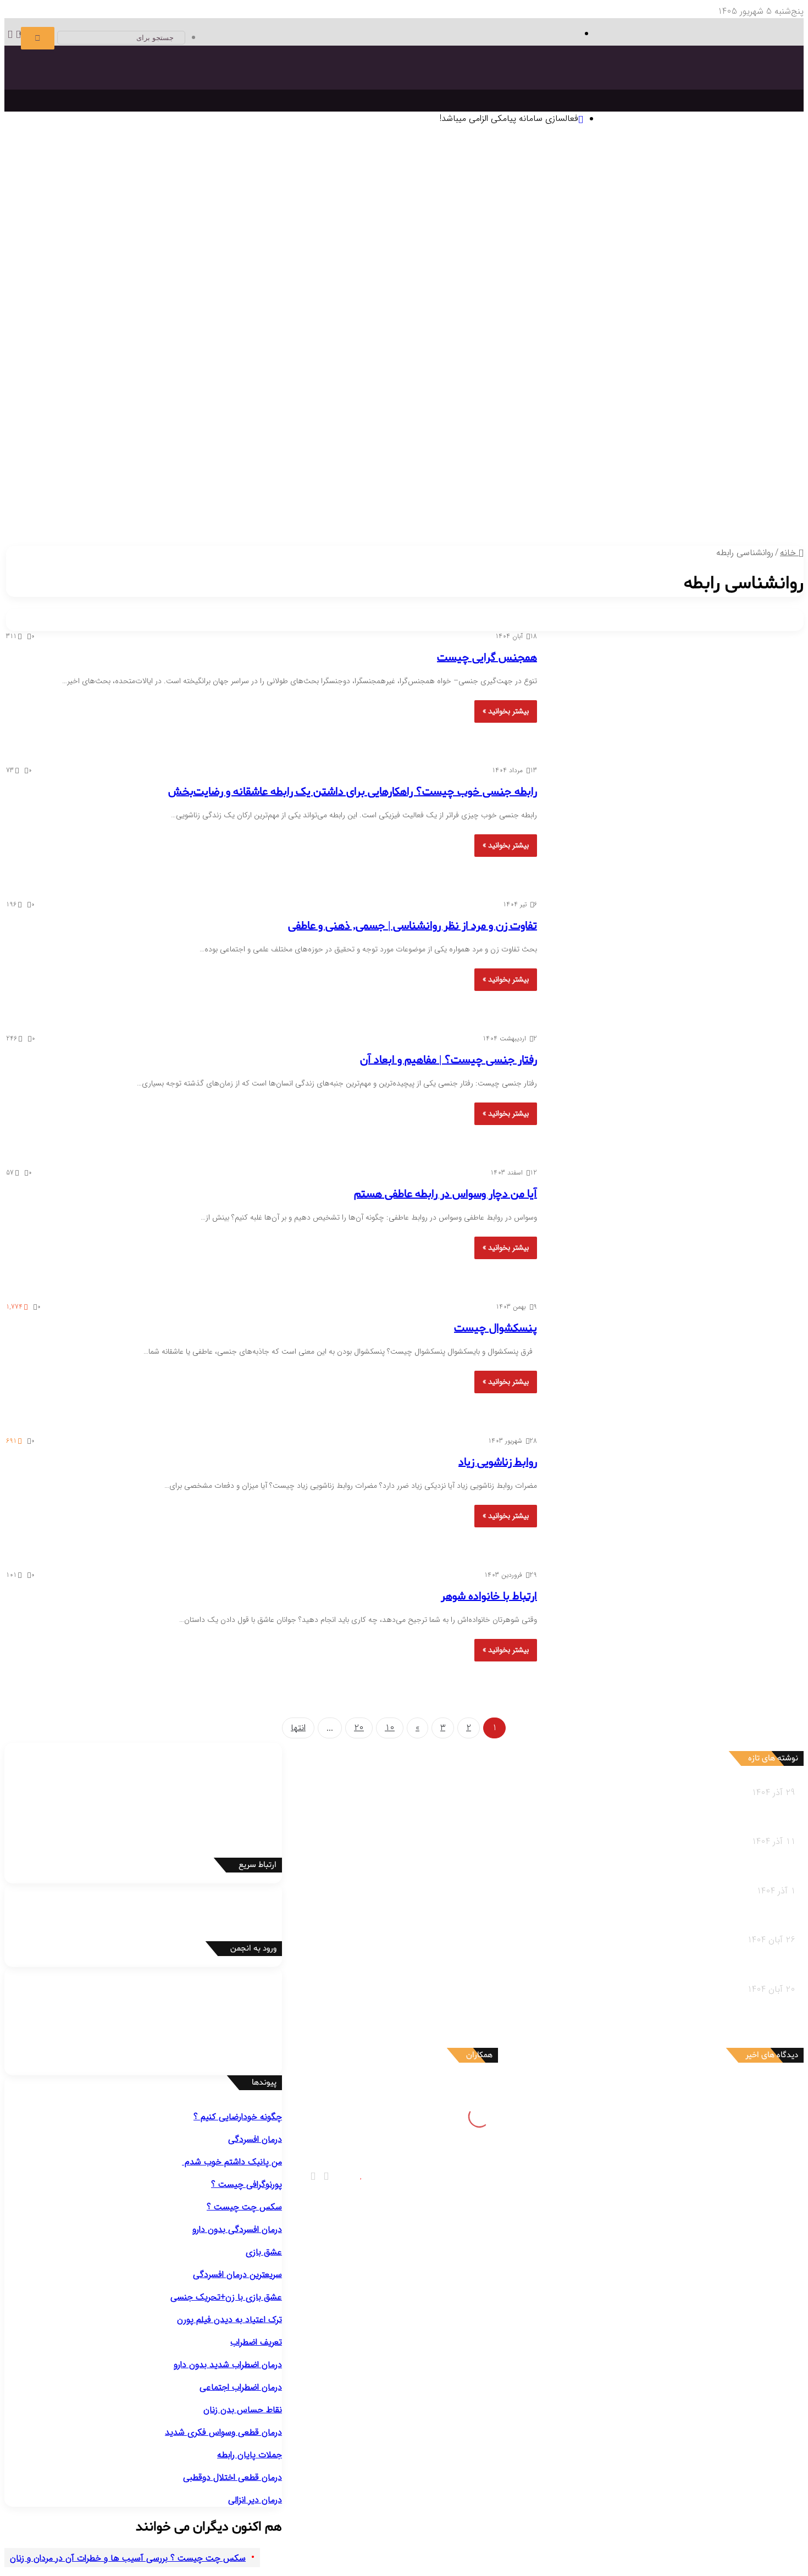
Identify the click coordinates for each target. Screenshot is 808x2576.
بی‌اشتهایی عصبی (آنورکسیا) (446, 398)
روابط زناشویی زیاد (498, 1462)
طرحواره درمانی (480, 219)
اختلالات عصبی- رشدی (265, 315)
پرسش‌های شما (449, 494)
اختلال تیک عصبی (53, 329)
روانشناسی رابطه (744, 494)
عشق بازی (264, 2252)
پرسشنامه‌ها (54, 205)
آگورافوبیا (575, 329)
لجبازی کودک (616, 480)
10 (390, 1728)
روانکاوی (438, 219)
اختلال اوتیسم (210, 329)
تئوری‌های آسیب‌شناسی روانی (227, 192)
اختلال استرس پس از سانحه (359, 329)
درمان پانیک (634, 260)
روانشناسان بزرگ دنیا (723, 205)
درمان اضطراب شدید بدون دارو (228, 2365)
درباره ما (386, 508)
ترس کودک (660, 480)
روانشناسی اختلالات (738, 274)
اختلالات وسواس (423, 288)
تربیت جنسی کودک (321, 480)
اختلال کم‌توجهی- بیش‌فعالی (135, 329)
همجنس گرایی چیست (487, 658)
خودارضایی (132, 425)
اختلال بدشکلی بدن (300, 301)
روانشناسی (754, 164)
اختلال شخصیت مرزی (309, 356)
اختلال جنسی (731, 411)
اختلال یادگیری (261, 329)
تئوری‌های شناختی (643, 192)
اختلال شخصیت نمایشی (228, 356)
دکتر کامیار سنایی (704, 2089)
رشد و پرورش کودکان (437, 466)
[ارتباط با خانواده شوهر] (666, 1630)
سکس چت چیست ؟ (244, 2207)
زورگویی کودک (505, 480)
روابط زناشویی (689, 508)
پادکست (517, 508)
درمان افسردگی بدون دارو (237, 2229)
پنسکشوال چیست (496, 1328)
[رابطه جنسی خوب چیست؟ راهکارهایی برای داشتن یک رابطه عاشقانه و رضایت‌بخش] (666, 826)
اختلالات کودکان (76, 466)
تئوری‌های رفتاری (707, 192)
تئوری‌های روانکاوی (314, 192)
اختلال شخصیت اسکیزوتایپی (503, 356)
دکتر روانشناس (181, 205)
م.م (729, 2193)
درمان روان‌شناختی (648, 205)
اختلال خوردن (571, 384)
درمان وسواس (681, 260)
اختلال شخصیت (726, 343)
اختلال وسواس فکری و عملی (385, 301)
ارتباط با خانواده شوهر (489, 1597)
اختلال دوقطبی (670, 384)
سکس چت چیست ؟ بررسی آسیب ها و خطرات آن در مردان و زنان (128, 2558)
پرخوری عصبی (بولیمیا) (537, 398)
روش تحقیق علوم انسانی (251, 205)
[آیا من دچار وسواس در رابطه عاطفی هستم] (666, 1228)
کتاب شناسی (99, 205)
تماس (404, 494)
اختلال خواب (622, 384)
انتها (298, 1728)
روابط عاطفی (737, 508)
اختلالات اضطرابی (724, 315)
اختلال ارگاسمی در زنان (308, 425)
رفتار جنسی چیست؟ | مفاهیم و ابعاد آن (449, 1060)
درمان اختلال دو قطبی (573, 260)
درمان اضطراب (509, 260)
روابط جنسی (643, 508)
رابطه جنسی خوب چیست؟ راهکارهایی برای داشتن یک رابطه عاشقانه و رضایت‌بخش (353, 792)
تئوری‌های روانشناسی (717, 178)
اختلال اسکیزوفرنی (728, 384)
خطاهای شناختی (537, 233)
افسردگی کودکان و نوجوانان (507, 301)
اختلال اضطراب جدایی (521, 329)
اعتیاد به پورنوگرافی (78, 425)
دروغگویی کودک (709, 480)
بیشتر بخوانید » (506, 711)
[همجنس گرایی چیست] (666, 691)
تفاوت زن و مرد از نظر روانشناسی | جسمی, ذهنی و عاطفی (413, 926)
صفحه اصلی (760, 151)
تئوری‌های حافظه (378, 192)
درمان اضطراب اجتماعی (443, 260)
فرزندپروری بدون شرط (248, 480)
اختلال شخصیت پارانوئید (693, 356)
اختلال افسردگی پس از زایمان (686, 301)
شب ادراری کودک (561, 480)
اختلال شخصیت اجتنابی (695, 370)
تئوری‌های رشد (435, 192)
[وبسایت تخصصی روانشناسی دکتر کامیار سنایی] (691, 96)
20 (359, 1728)
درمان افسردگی (733, 260)
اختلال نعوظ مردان (555, 425)
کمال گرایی (587, 233)
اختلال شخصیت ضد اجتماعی (400, 356)
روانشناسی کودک (743, 453)
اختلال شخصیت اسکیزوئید (602, 356)
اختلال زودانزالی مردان (700, 425)
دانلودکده (139, 205)
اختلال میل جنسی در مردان (475, 425)
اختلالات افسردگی (723, 288)
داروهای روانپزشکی (588, 494)
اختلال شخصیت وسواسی (524, 370)
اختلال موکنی (242, 301)
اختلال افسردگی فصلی (595, 301)
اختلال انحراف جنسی (231, 425)
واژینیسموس (173, 425)
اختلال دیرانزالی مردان (625, 425)
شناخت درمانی (632, 219)
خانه (789, 553)
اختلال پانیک (715, 329)
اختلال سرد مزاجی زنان (388, 425)
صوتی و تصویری (518, 494)
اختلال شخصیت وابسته (610, 370)
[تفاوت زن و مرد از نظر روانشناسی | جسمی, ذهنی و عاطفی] (666, 960)
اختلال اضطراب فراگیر (445, 329)
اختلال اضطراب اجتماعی (650, 329)
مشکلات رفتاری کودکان (713, 466)
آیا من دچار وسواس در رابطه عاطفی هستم (445, 1194)
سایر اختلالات (736, 439)
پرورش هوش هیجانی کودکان (157, 480)
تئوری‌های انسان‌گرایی (571, 192)
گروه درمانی (403, 219)
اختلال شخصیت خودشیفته (136, 356)
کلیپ (492, 508)
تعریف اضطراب (256, 2342)
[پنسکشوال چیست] (666, 1362)
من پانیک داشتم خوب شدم (232, 2162)
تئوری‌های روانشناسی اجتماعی (120, 192)
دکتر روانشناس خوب (736, 247)
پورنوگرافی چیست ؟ (247, 2184)
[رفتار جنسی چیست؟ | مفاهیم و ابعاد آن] (666, 1094)
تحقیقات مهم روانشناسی (339, 205)
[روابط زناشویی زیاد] (666, 1496)
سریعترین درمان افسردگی (237, 2275)
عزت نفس (624, 233)
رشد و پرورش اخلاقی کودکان (406, 480)
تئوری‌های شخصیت (497, 192)
